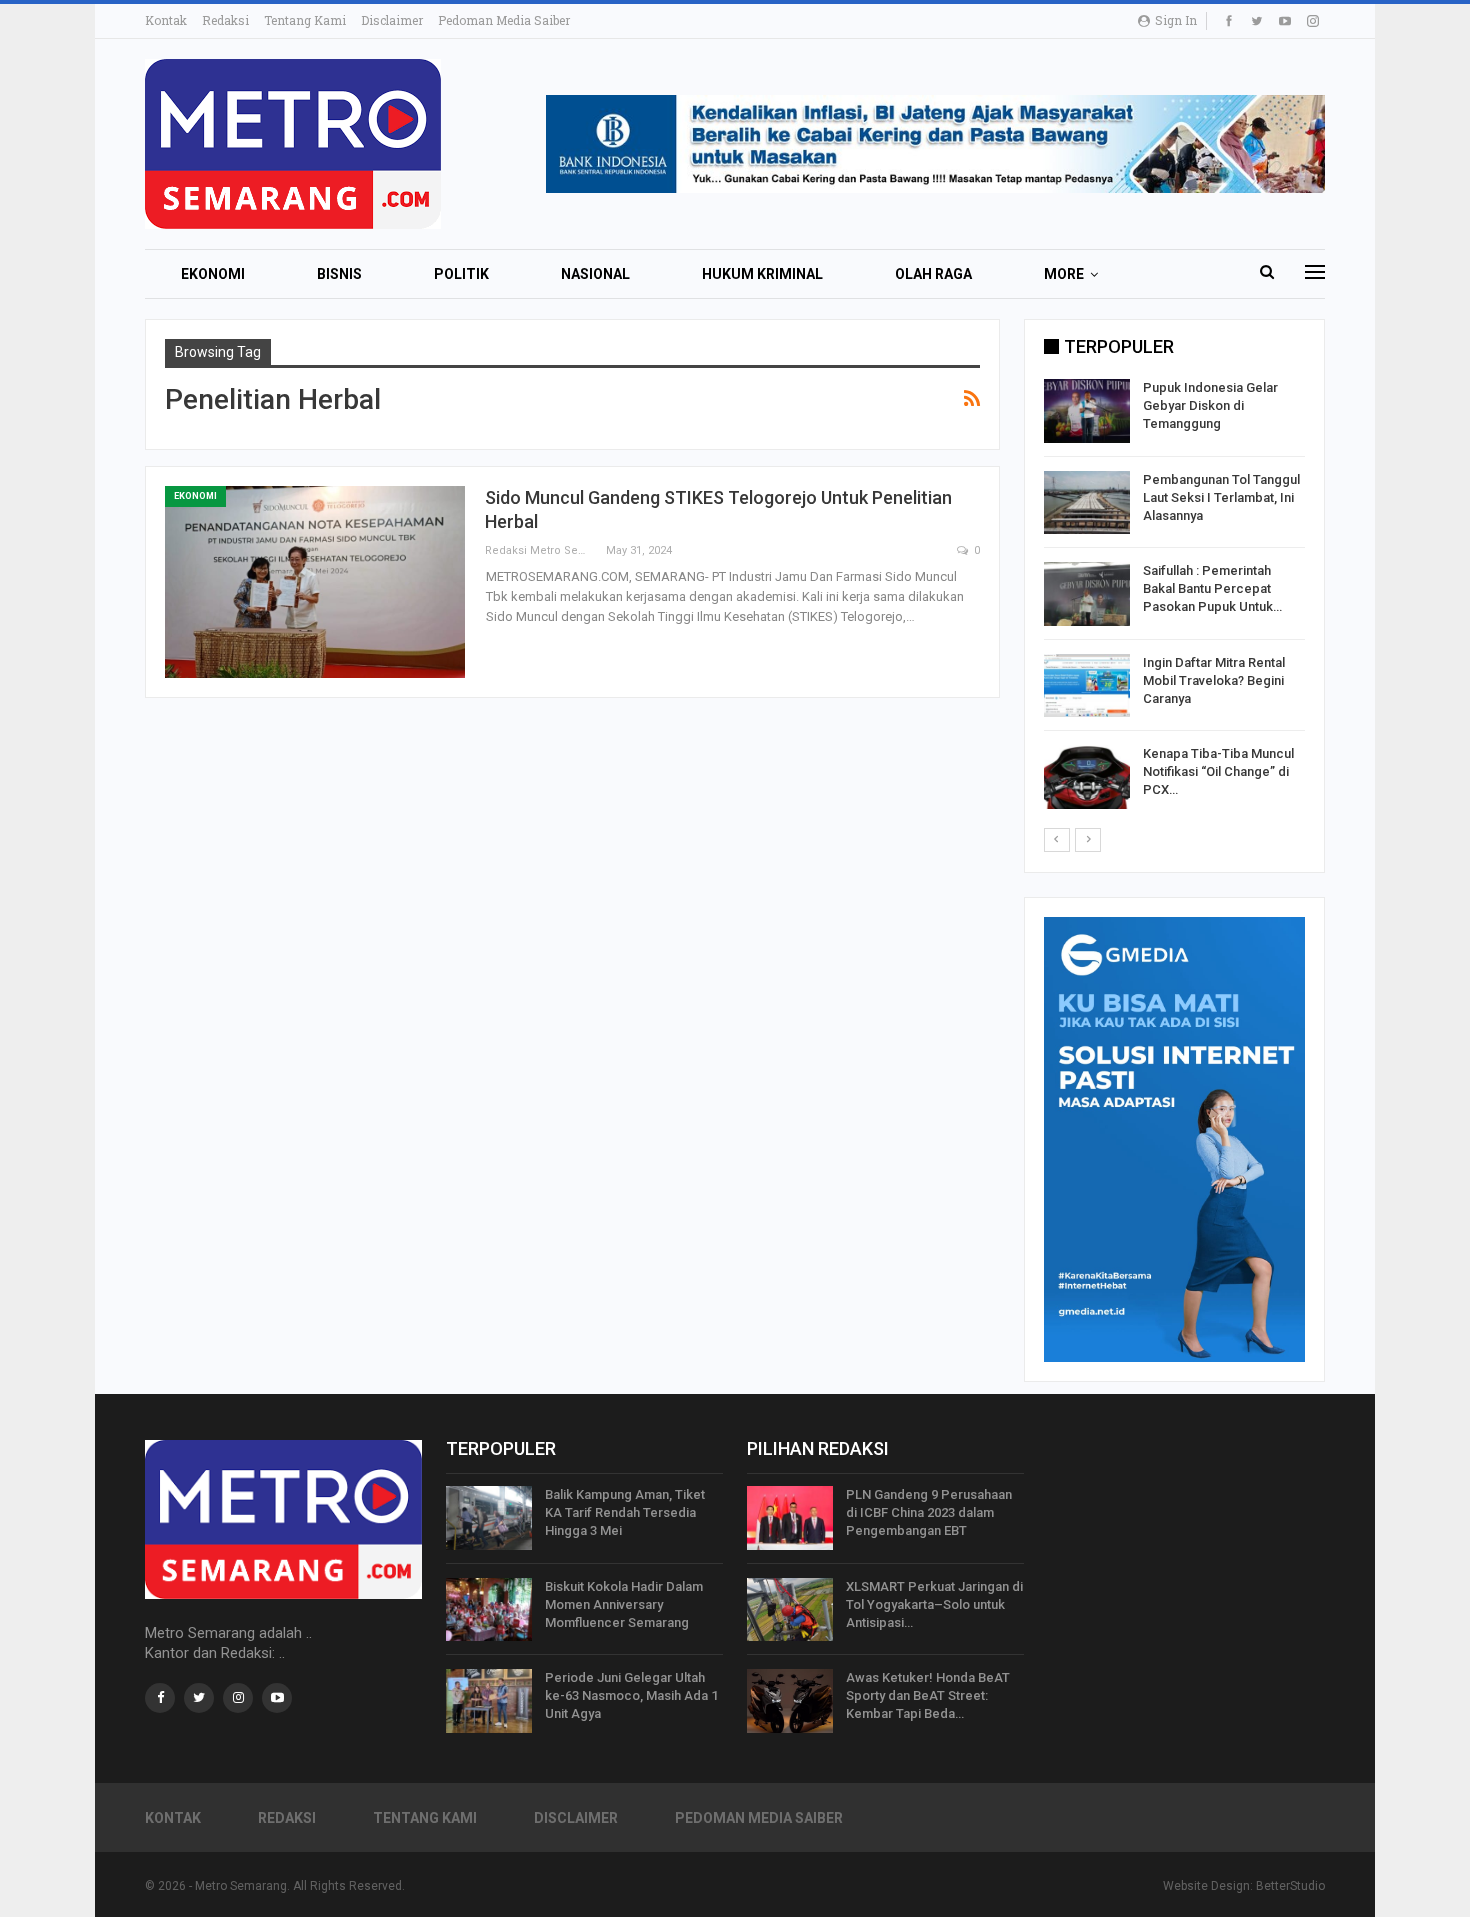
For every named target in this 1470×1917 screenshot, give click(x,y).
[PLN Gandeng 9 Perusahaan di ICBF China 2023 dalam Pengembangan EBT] (790, 1518)
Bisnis (339, 274)
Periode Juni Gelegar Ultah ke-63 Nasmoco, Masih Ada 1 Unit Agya (631, 1695)
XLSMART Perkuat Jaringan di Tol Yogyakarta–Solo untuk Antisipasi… (934, 1604)
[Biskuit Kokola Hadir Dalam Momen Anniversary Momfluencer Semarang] (489, 1610)
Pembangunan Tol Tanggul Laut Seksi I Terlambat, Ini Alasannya (1221, 497)
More (1064, 274)
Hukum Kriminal (762, 274)
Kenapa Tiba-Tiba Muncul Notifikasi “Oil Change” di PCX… (1218, 771)
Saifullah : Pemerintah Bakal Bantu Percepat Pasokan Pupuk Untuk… (1212, 588)
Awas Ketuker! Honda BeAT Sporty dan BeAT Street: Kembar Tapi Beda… (928, 1695)
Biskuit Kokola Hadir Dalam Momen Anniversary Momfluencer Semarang (624, 1604)
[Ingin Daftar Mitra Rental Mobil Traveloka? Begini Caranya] (1087, 686)
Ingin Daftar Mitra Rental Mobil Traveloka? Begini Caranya (1214, 680)
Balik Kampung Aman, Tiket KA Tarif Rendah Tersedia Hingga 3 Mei (625, 1512)
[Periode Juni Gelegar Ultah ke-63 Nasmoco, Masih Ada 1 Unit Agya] (489, 1701)
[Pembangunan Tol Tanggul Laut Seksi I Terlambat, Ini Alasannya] (1087, 503)
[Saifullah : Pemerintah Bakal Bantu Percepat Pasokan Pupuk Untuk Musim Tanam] (1087, 594)
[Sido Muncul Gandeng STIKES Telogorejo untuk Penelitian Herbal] (315, 582)
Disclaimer (392, 20)
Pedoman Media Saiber (504, 20)
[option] (1174, 597)
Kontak (166, 20)
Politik (461, 274)
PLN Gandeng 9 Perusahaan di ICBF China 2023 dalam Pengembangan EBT (929, 1512)
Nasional (595, 274)
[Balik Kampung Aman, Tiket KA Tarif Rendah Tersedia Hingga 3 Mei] (489, 1518)
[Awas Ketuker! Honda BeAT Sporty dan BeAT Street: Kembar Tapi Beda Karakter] (790, 1701)
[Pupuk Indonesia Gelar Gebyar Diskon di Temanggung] (1087, 411)
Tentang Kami (305, 20)
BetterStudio (1290, 1886)
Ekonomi (213, 274)
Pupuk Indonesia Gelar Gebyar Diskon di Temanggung (1210, 405)
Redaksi (225, 20)
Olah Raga (933, 274)
